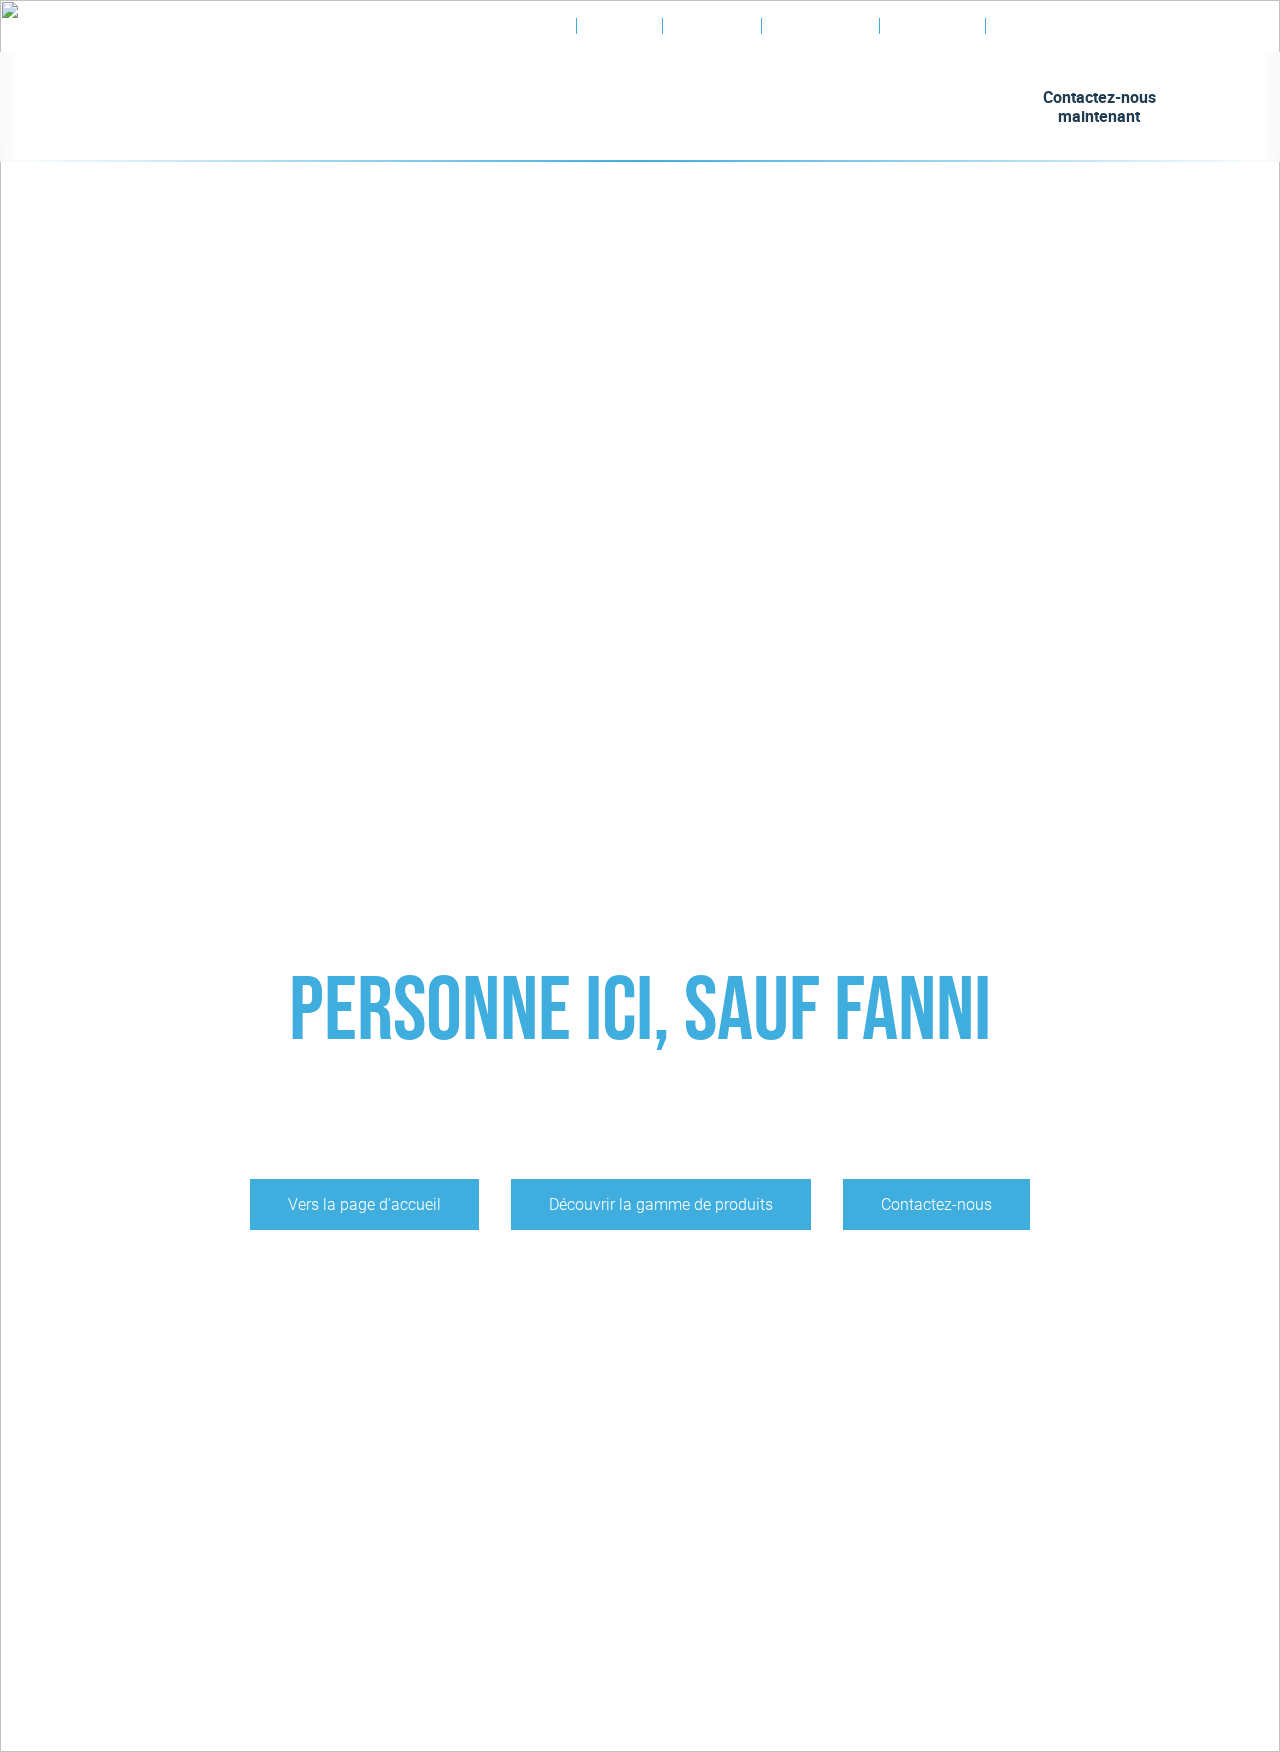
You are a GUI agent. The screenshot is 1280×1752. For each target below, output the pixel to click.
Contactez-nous (936, 1204)
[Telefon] (1137, 26)
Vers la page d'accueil (364, 1204)
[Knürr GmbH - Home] (165, 107)
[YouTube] (1047, 35)
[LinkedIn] (1012, 35)
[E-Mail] (1173, 26)
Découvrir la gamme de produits (661, 1204)
